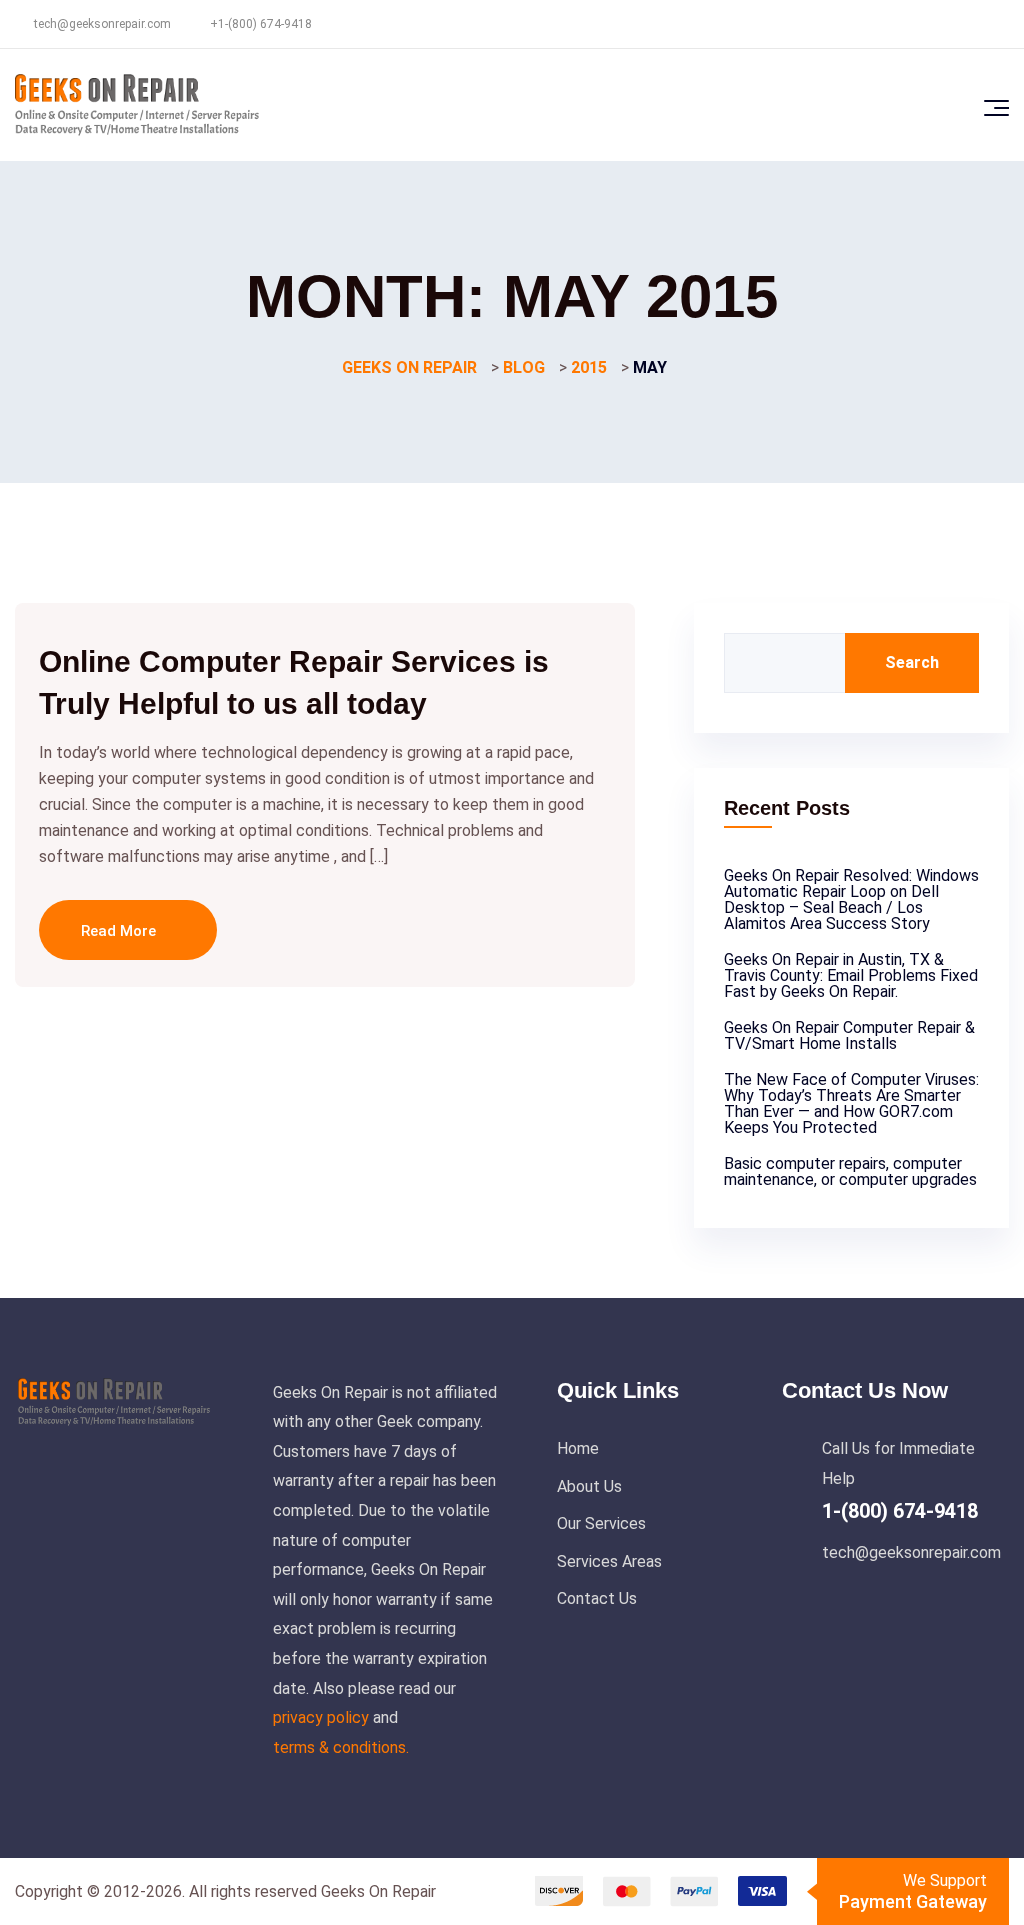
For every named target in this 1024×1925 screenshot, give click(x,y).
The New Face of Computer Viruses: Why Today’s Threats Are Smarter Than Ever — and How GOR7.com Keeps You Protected (851, 1103)
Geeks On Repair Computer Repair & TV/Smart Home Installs (849, 1035)
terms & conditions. (341, 1747)
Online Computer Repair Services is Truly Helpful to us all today (294, 682)
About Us (589, 1486)
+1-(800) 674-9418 (261, 24)
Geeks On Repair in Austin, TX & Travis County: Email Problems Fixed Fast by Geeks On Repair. (851, 975)
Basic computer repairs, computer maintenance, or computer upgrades (850, 1171)
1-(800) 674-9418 (900, 1511)
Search (912, 662)
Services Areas (609, 1561)
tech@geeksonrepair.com (102, 24)
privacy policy (321, 1717)
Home (578, 1448)
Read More (120, 931)
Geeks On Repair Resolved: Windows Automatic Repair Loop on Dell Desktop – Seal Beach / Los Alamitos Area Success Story (851, 899)
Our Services (601, 1523)
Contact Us (597, 1598)
